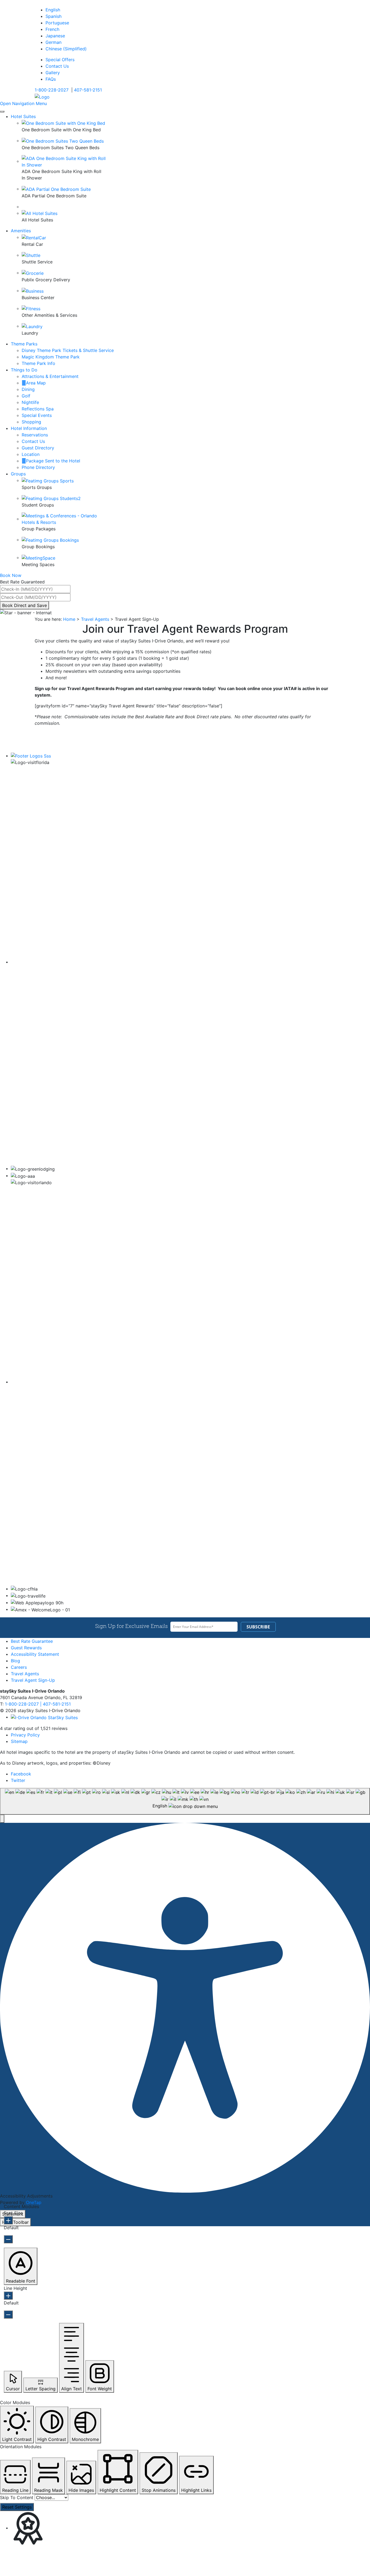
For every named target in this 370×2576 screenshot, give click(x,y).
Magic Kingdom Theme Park (51, 357)
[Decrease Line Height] (8, 2314)
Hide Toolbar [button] (15, 2222)
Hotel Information (29, 428)
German (53, 42)
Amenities (21, 231)
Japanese (55, 36)
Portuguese (57, 23)
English (53, 10)
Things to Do (24, 370)
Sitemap (19, 1741)
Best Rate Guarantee (32, 1641)
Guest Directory (38, 448)
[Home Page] (42, 96)
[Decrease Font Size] (8, 2239)
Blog (15, 1661)
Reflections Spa (38, 409)
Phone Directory (38, 467)
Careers (19, 1667)
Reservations (35, 435)
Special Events (37, 415)
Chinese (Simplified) (66, 49)
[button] (2, 1819)
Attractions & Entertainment (50, 376)
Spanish (53, 16)
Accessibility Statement (35, 1654)
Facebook (21, 1774)
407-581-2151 (88, 90)
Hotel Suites (23, 116)
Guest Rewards (26, 1648)
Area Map (36, 383)
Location (31, 454)
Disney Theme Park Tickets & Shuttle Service (68, 350)
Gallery (53, 73)
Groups (18, 474)
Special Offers (60, 60)
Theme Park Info (38, 363)
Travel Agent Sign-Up (33, 1680)
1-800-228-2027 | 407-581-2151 (38, 1704)
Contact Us (57, 66)
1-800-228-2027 (52, 90)
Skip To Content (17, 2497)
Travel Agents (95, 619)
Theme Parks (24, 344)
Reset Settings (17, 2507)
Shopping (31, 422)
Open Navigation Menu (23, 103)
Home (69, 619)
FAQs (51, 79)
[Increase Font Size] (8, 2220)
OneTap (34, 2202)
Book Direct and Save (25, 605)
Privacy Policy (25, 1735)
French (52, 29)
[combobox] (185, 1801)
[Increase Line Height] (8, 2296)
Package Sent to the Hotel (53, 461)
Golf (26, 396)
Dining (28, 389)
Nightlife (30, 402)
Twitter (18, 1780)
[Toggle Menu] (2, 112)
